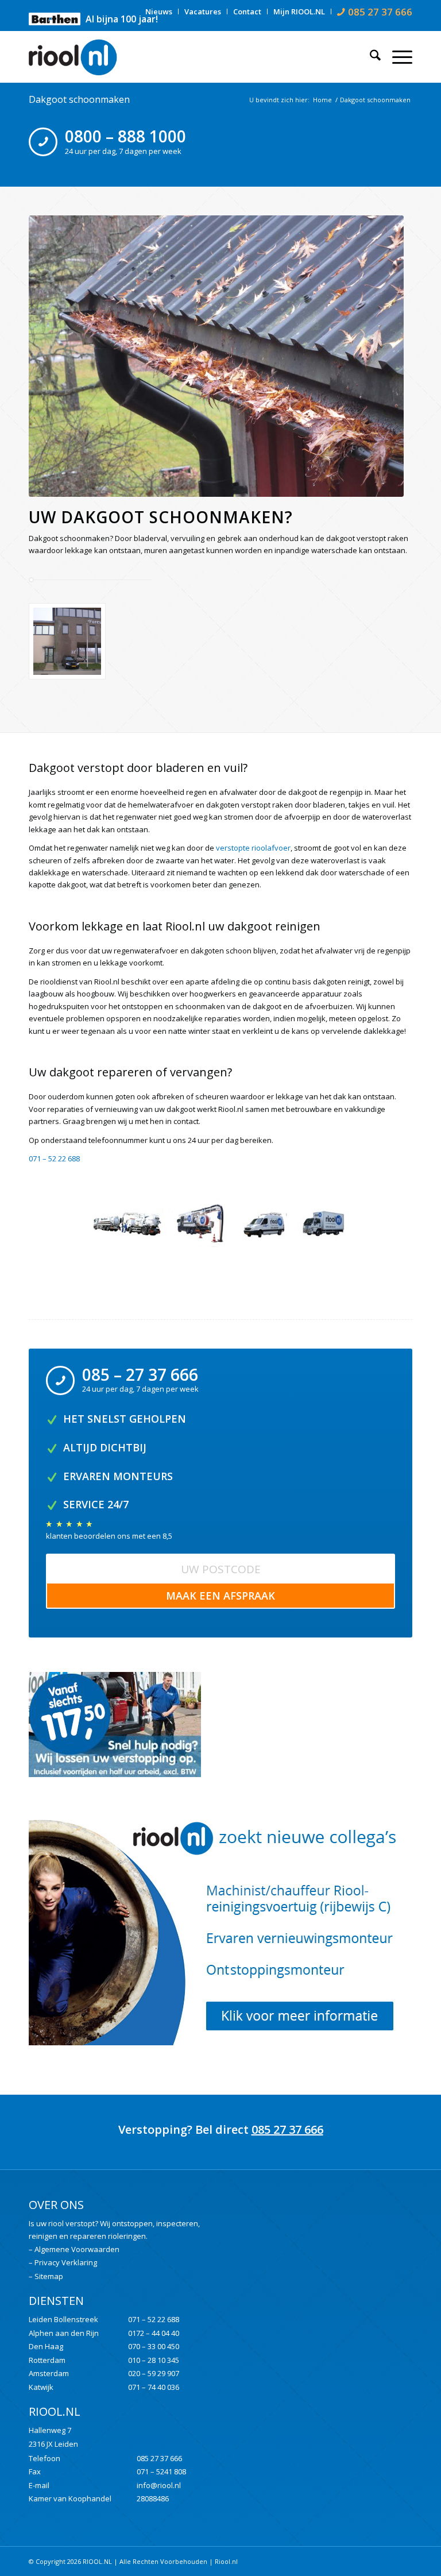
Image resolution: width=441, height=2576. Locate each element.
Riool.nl (226, 2561)
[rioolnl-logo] (78, 57)
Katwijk (41, 2387)
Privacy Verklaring (66, 2262)
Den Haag (46, 2346)
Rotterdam (47, 2360)
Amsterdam (49, 2373)
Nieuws (159, 11)
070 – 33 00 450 (154, 2346)
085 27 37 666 (287, 2129)
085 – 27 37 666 (140, 1374)
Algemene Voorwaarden (77, 2249)
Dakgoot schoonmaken (79, 99)
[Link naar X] (404, 2561)
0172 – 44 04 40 (154, 2333)
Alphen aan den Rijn (64, 2333)
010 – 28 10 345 (154, 2360)
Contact (247, 11)
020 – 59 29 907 (154, 2373)
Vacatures (203, 11)
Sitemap (49, 2276)
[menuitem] (159, 11)
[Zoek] (370, 57)
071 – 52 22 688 (154, 2319)
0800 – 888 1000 (125, 136)
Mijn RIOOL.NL (299, 11)
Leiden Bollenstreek (63, 2319)
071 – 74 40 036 (154, 2387)
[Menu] (396, 57)
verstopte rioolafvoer (253, 848)
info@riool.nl (159, 2485)
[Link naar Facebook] (386, 2561)
